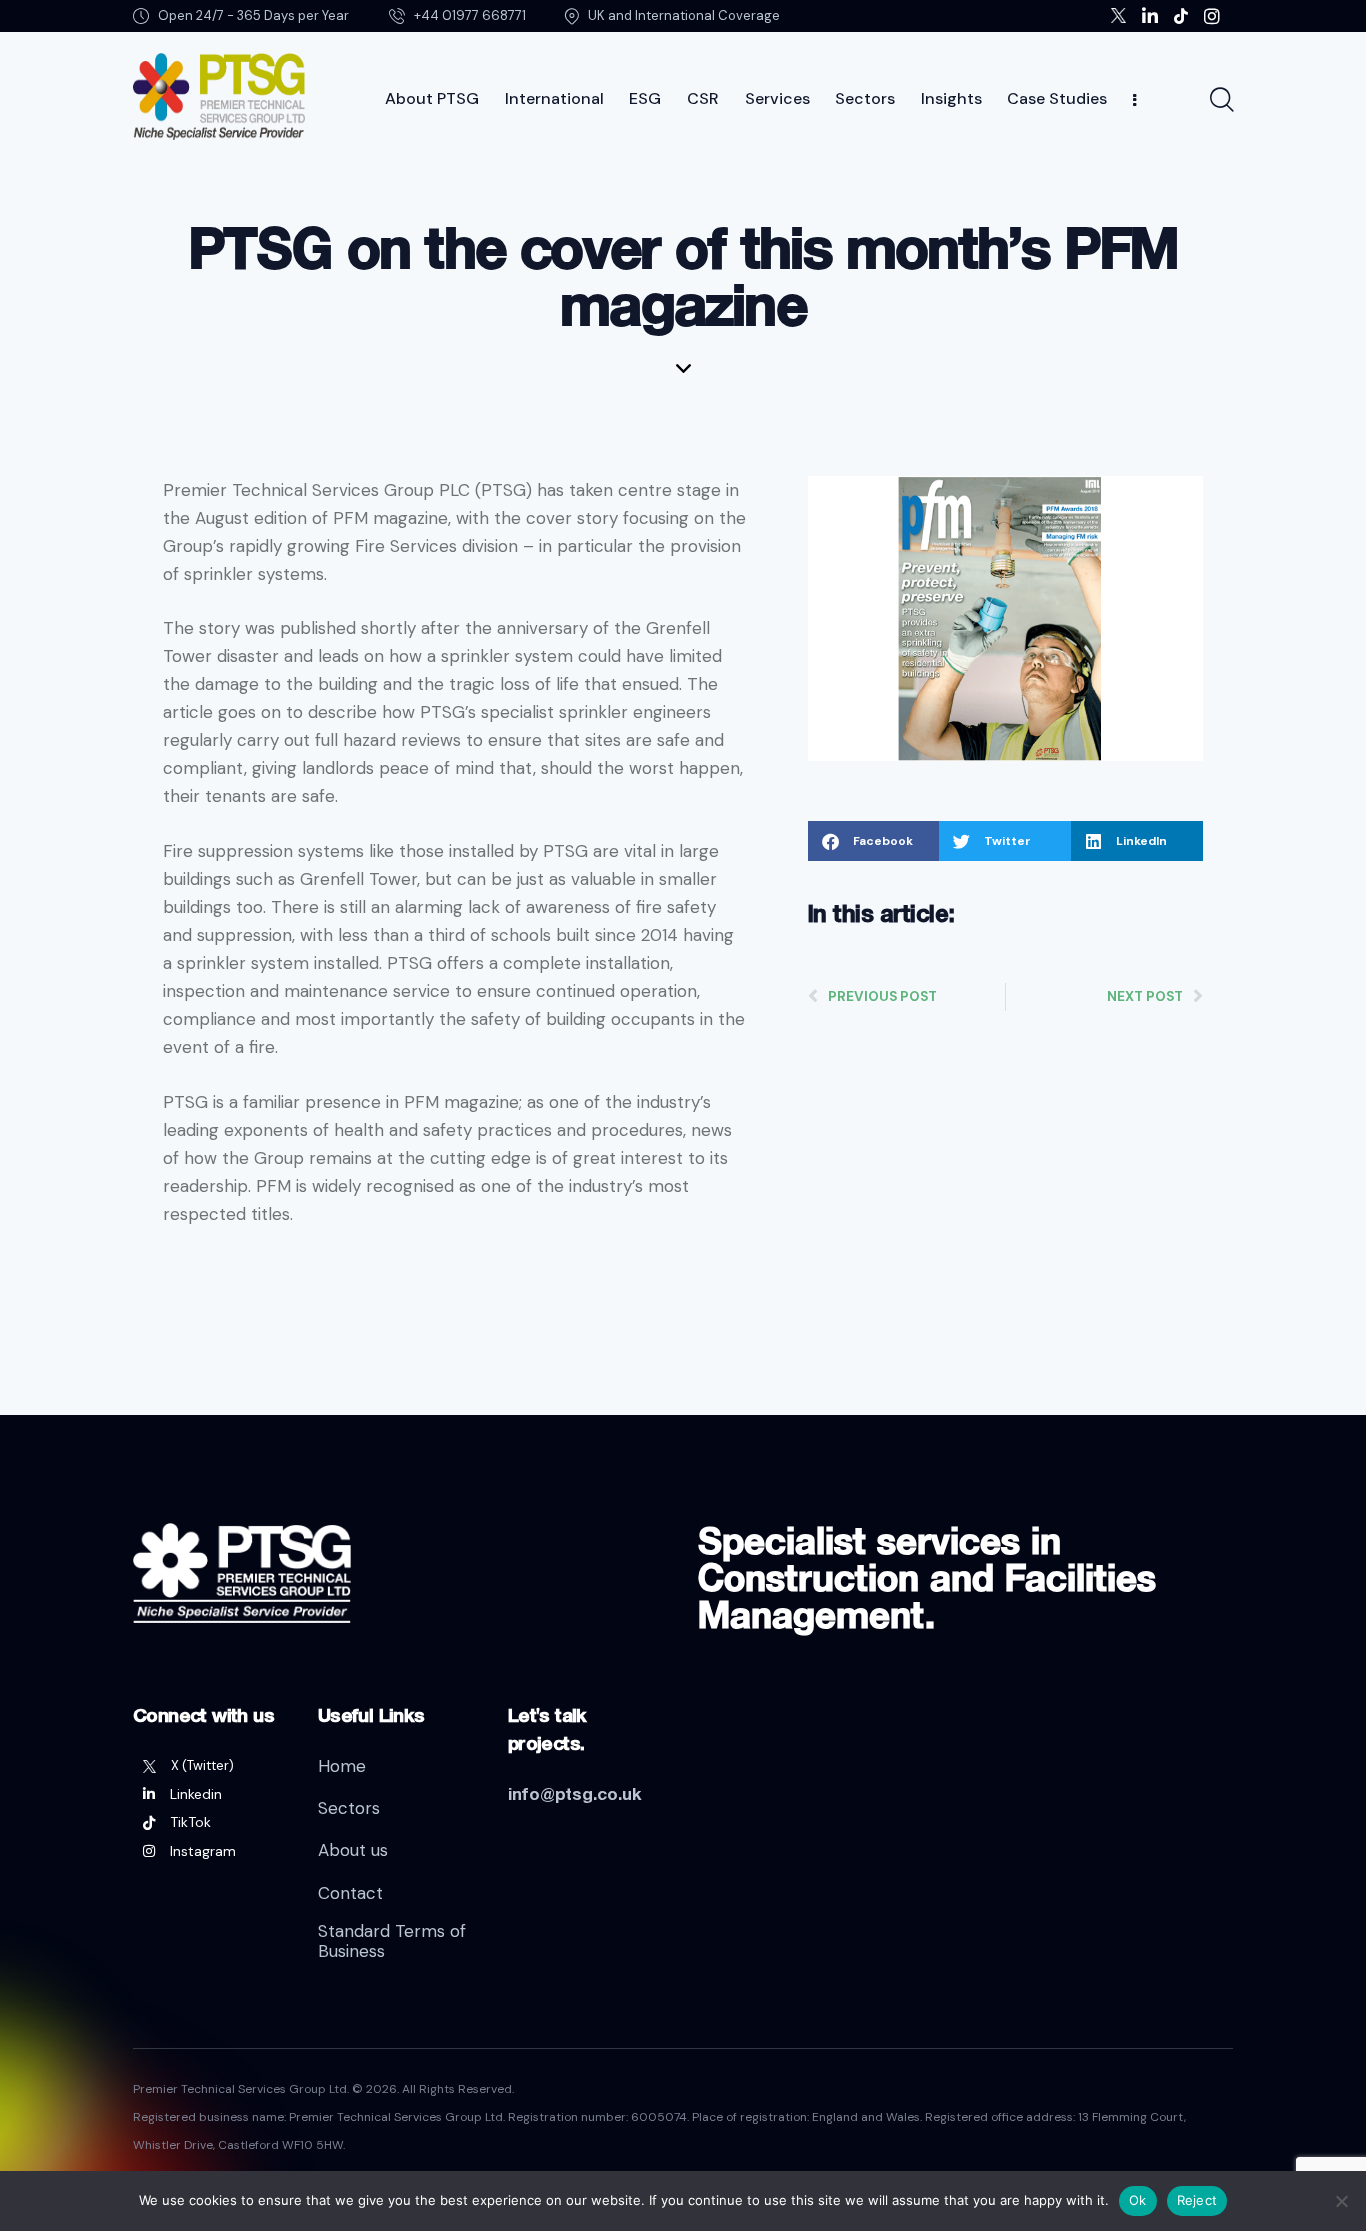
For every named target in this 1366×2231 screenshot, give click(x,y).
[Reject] (1341, 2201)
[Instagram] (210, 1851)
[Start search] (1220, 100)
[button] (874, 841)
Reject (1197, 2200)
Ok (1138, 2200)
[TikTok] (210, 1822)
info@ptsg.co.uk (575, 1793)
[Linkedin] (210, 1794)
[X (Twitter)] (210, 1766)
